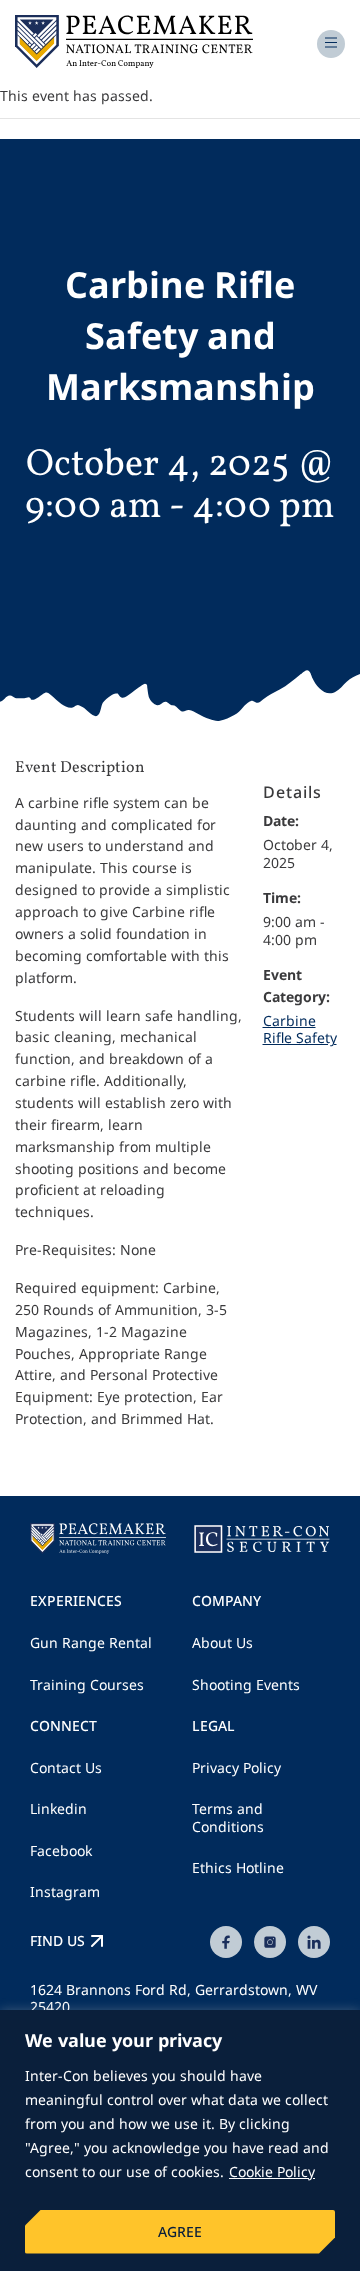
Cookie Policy (272, 2171)
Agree (180, 2231)
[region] (180, 2140)
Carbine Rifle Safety (300, 1030)
